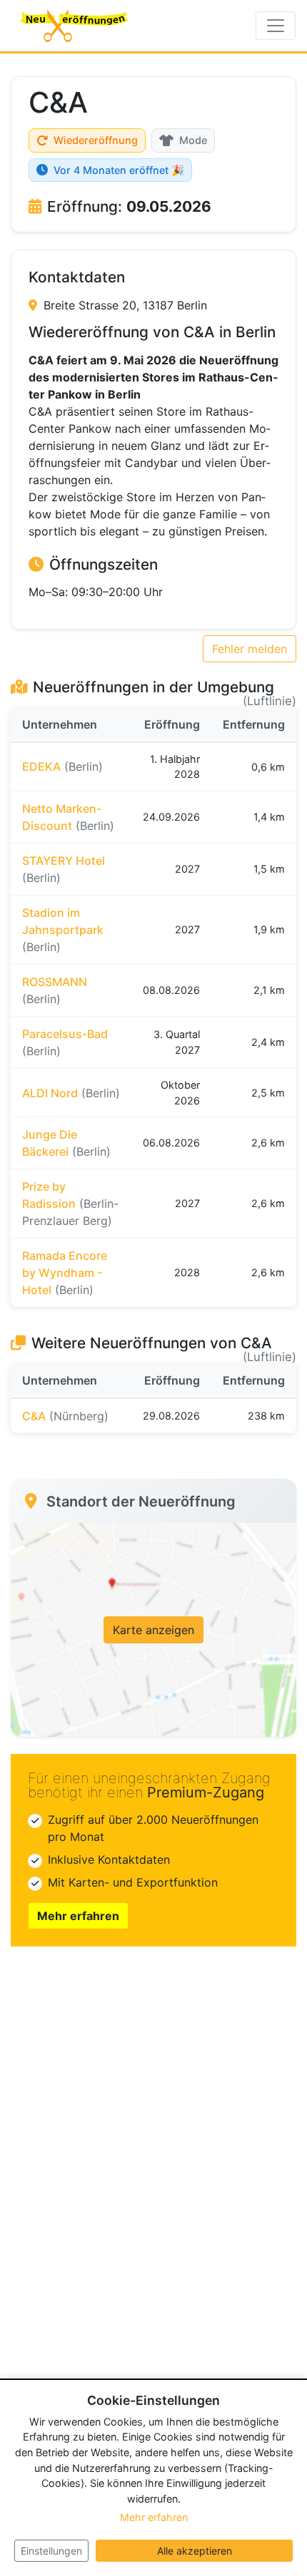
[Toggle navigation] (276, 26)
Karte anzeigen (153, 1630)
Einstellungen (51, 2551)
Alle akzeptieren (195, 2551)
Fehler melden (250, 649)
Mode (193, 140)
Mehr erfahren (78, 1916)
